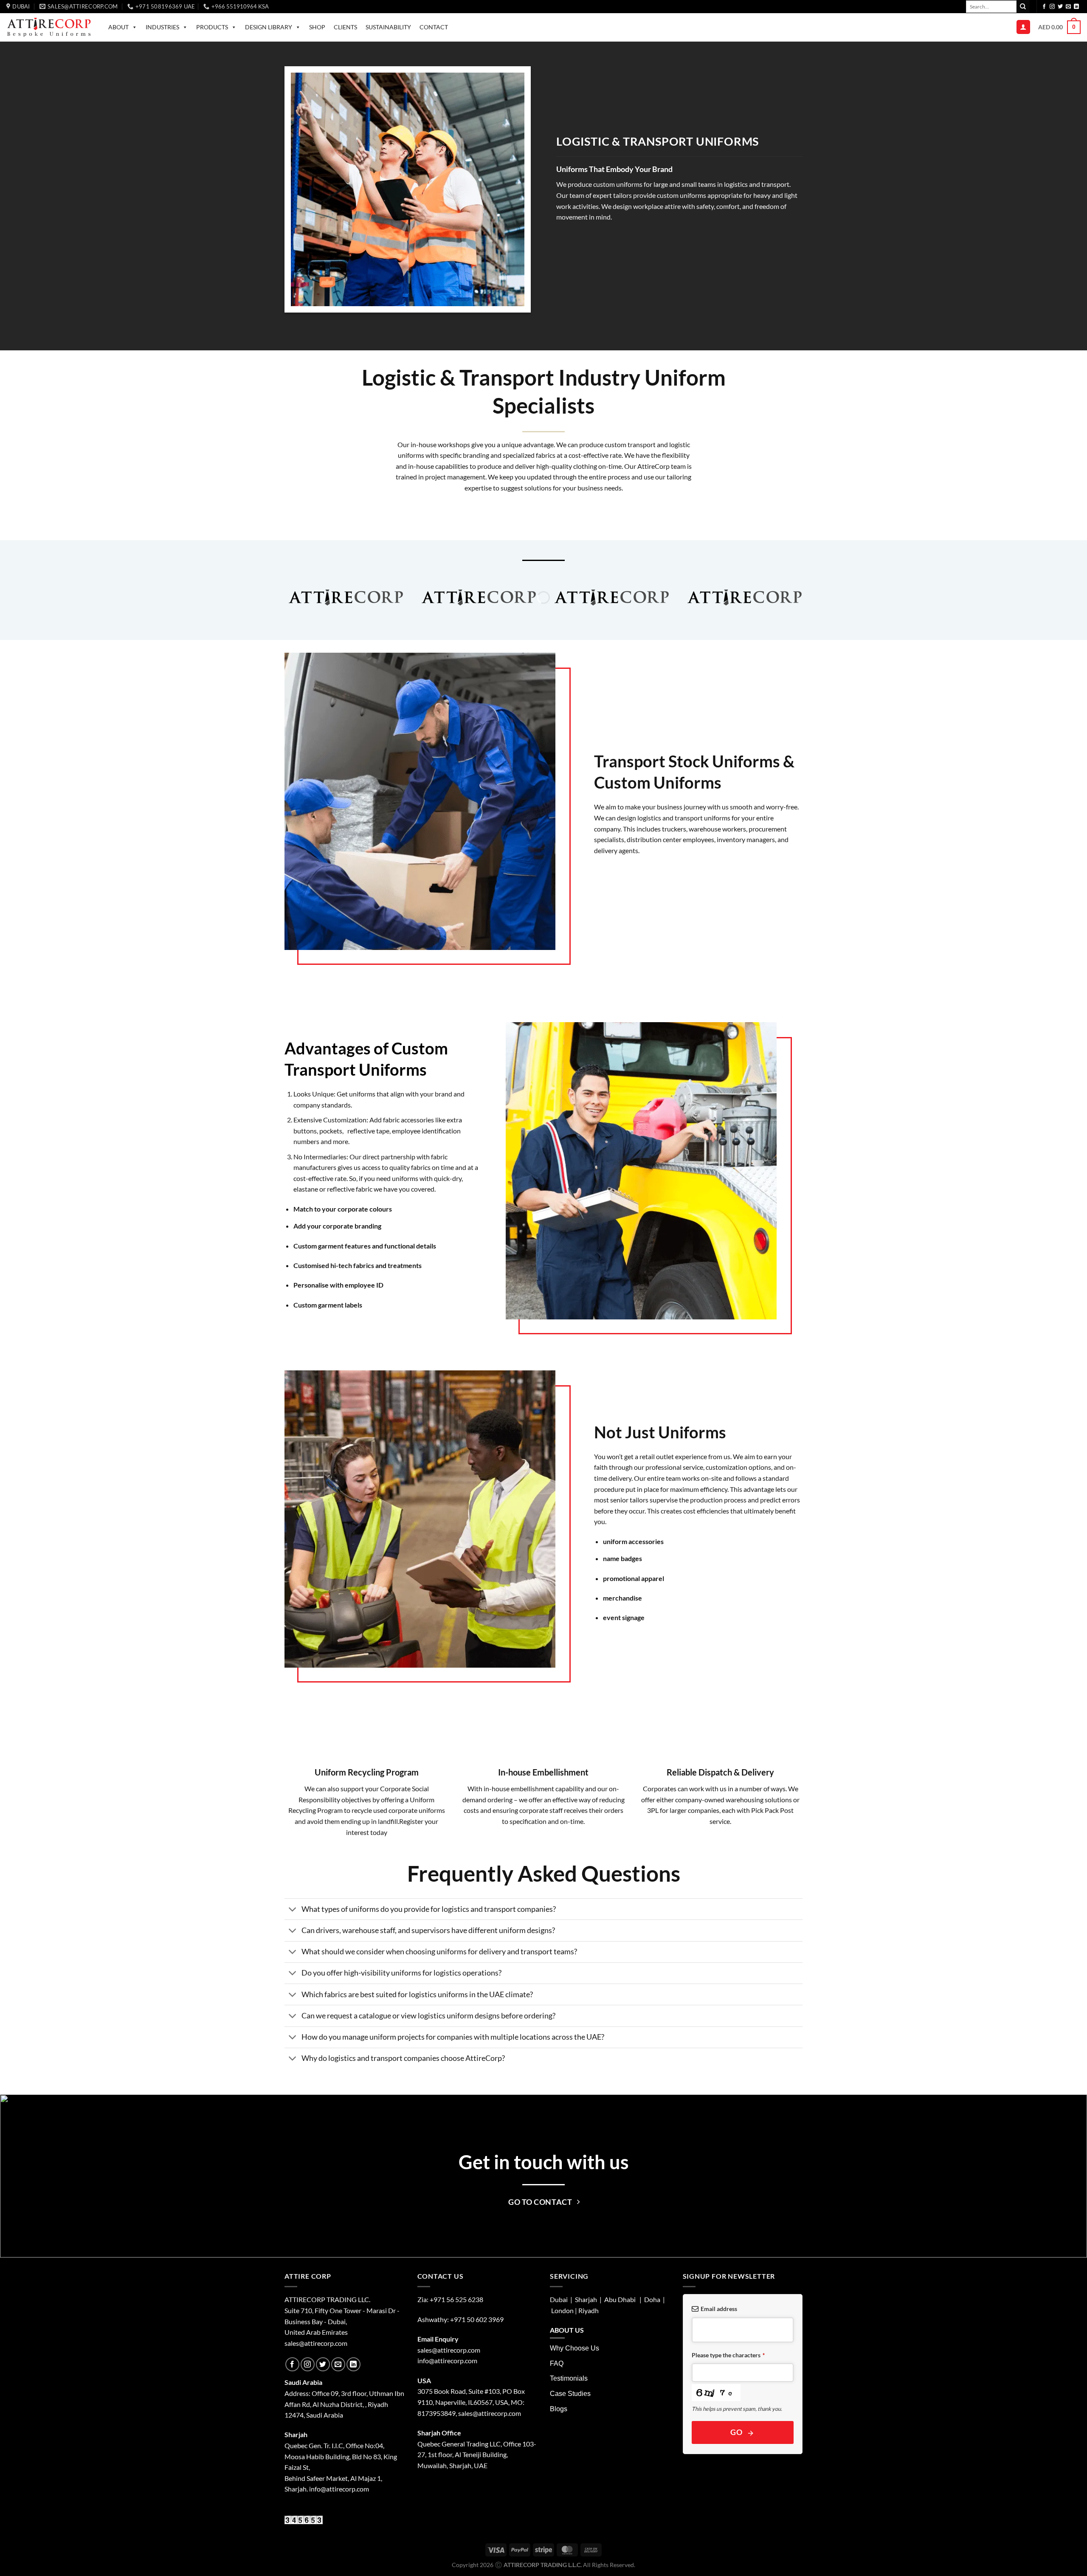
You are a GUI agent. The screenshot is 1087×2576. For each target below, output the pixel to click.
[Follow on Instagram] (1052, 7)
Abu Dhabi (620, 2299)
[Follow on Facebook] (1044, 7)
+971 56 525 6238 (456, 2299)
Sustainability (388, 27)
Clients (345, 27)
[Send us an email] (1068, 7)
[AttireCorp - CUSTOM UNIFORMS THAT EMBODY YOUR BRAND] (49, 27)
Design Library (269, 27)
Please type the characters (728, 2355)
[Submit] (1023, 6)
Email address (719, 2309)
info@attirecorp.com (447, 2360)
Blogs (559, 2409)
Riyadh (589, 2310)
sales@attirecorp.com (316, 2343)
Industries (162, 27)
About (118, 27)
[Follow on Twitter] (1060, 7)
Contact (434, 27)
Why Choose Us (574, 2348)
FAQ (557, 2363)
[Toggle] (293, 1910)
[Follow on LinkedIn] (1076, 7)
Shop (317, 27)
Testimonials (569, 2378)
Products (212, 27)
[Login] (1023, 27)
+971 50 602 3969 (477, 2319)
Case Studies (570, 2394)
